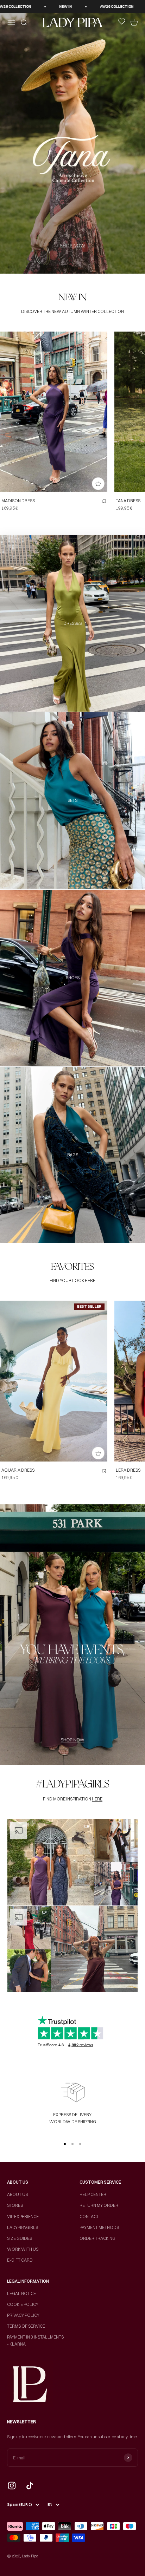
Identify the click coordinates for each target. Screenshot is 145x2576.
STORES (15, 2205)
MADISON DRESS (18, 501)
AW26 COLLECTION (35, 6)
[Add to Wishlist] (104, 502)
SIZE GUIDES (20, 2238)
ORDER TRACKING (97, 2238)
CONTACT (89, 2217)
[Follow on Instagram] (12, 2486)
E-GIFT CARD (20, 2260)
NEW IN (86, 6)
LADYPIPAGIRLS (23, 2227)
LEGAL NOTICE (21, 2293)
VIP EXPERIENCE (23, 2217)
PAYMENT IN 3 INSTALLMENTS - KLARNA (35, 2340)
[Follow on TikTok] (30, 2486)
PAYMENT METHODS (99, 2227)
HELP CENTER (93, 2194)
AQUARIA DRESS (18, 1470)
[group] (72, 143)
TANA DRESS (128, 501)
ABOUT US (17, 2194)
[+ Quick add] (98, 484)
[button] (51, 1862)
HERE (90, 1280)
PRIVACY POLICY (23, 2315)
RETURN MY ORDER (99, 2205)
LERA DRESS (128, 1470)
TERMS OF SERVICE (26, 2326)
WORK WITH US (23, 2249)
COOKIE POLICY (23, 2304)
